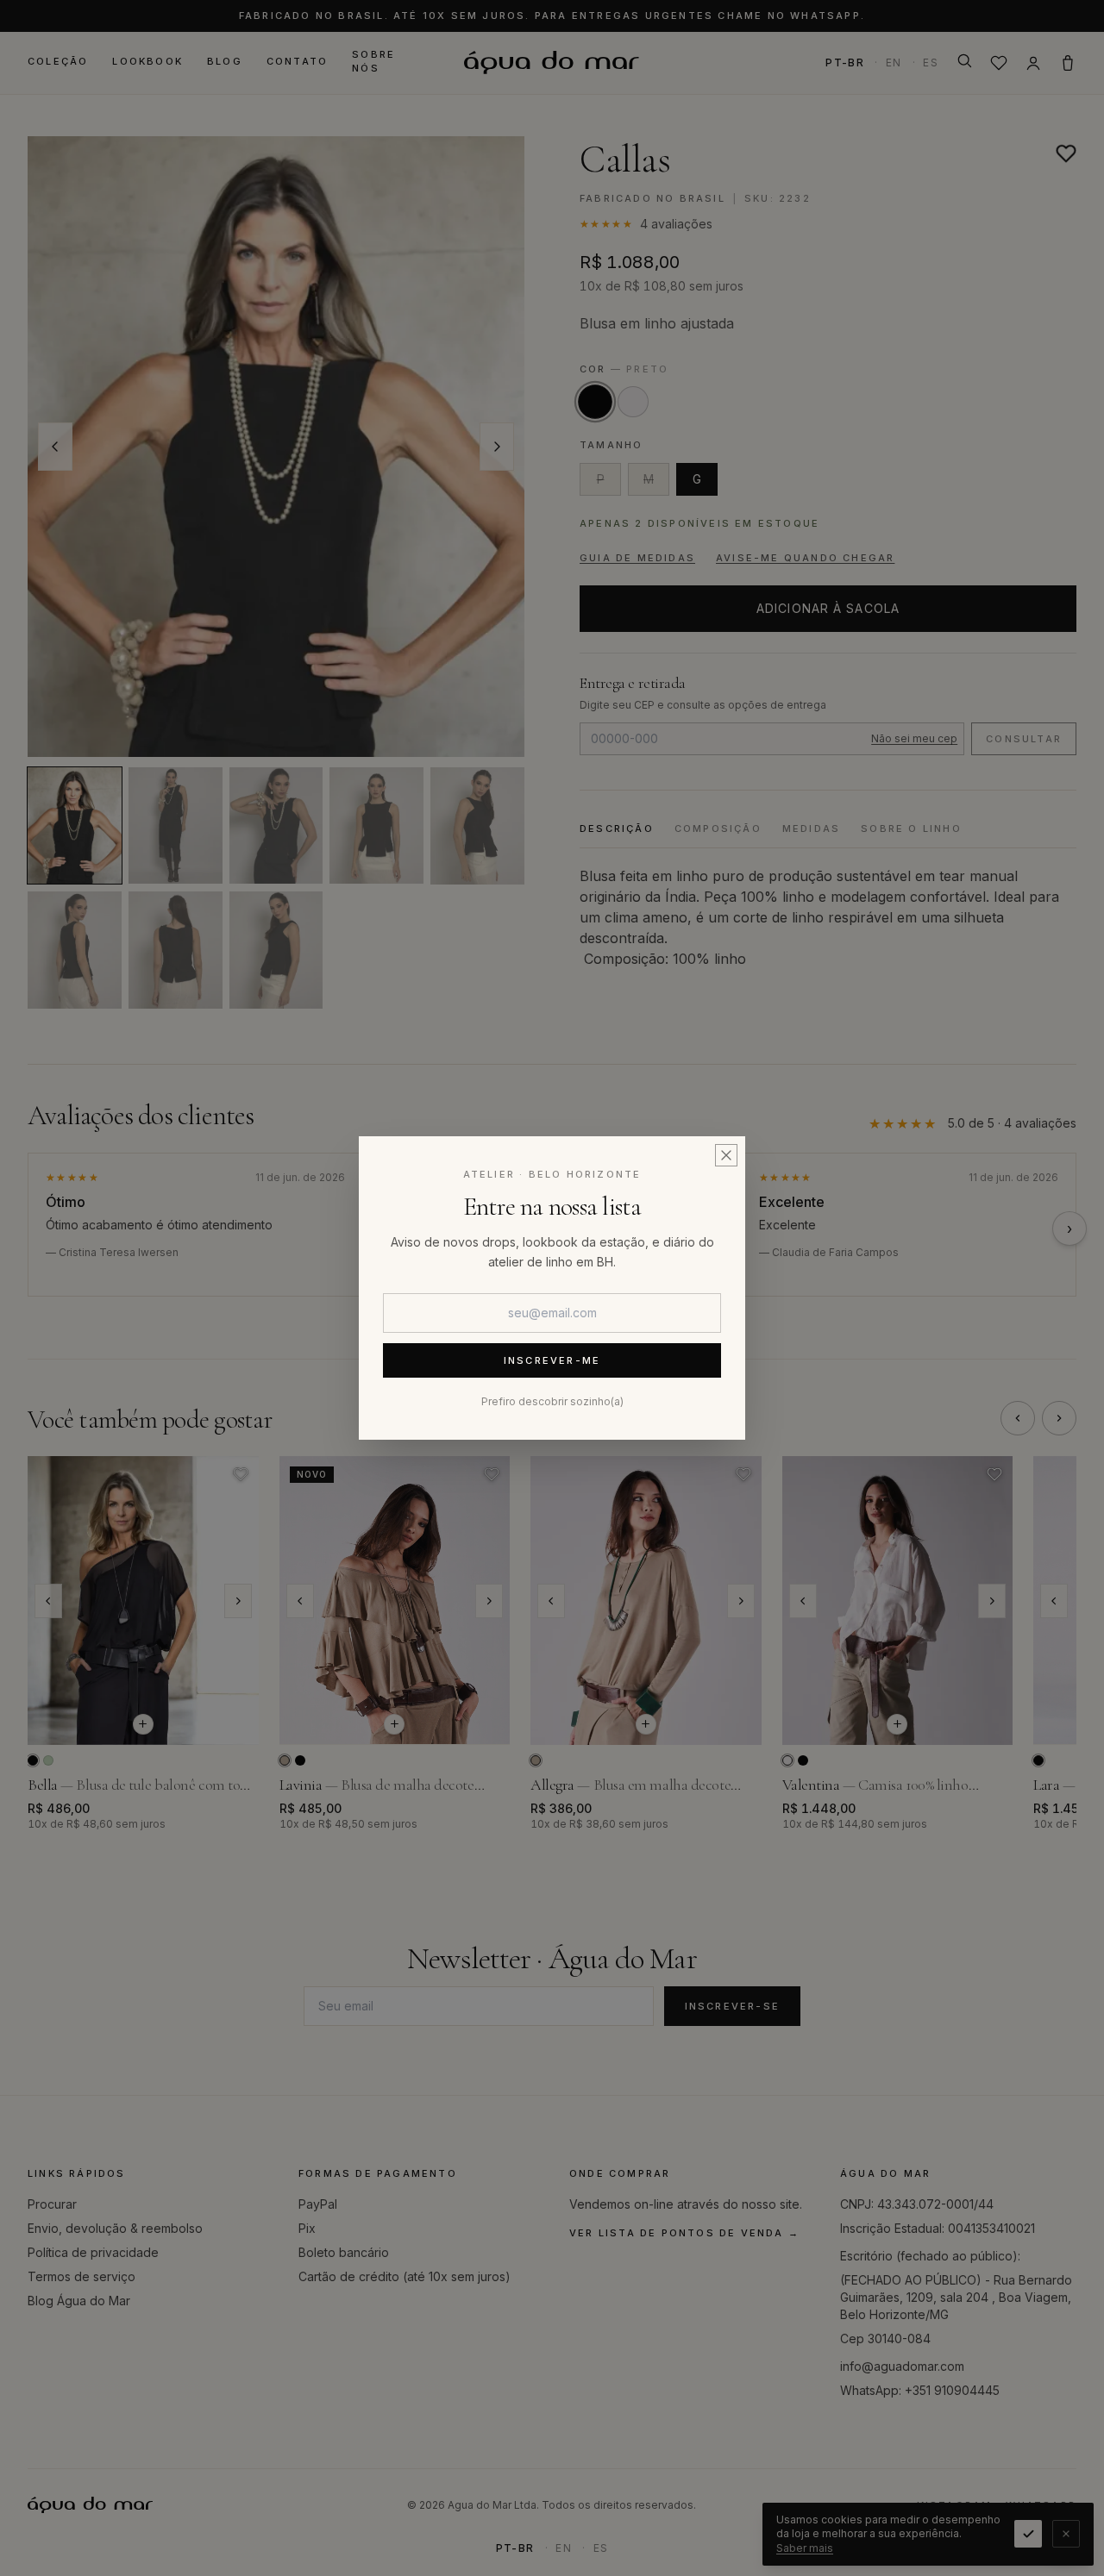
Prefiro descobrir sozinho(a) (552, 1401)
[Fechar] (726, 1155)
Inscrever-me (552, 1360)
